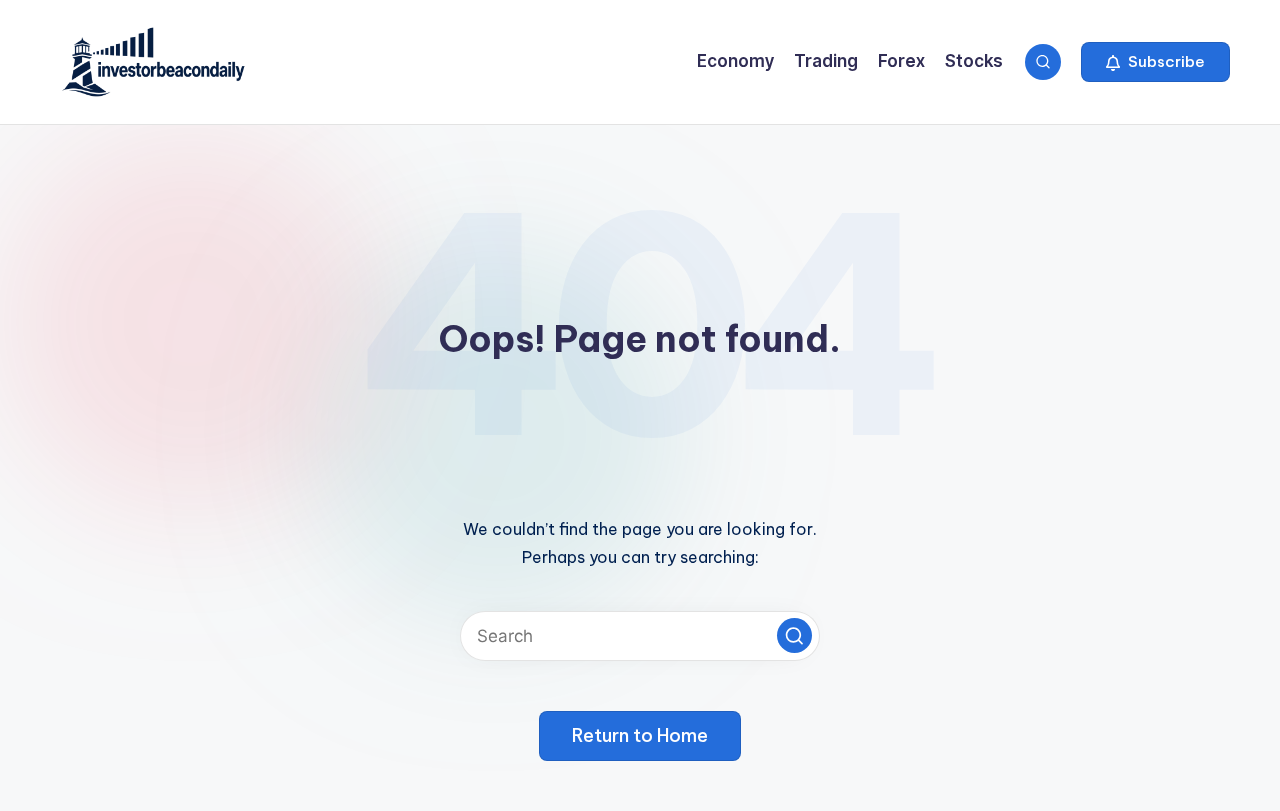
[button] (1155, 62)
